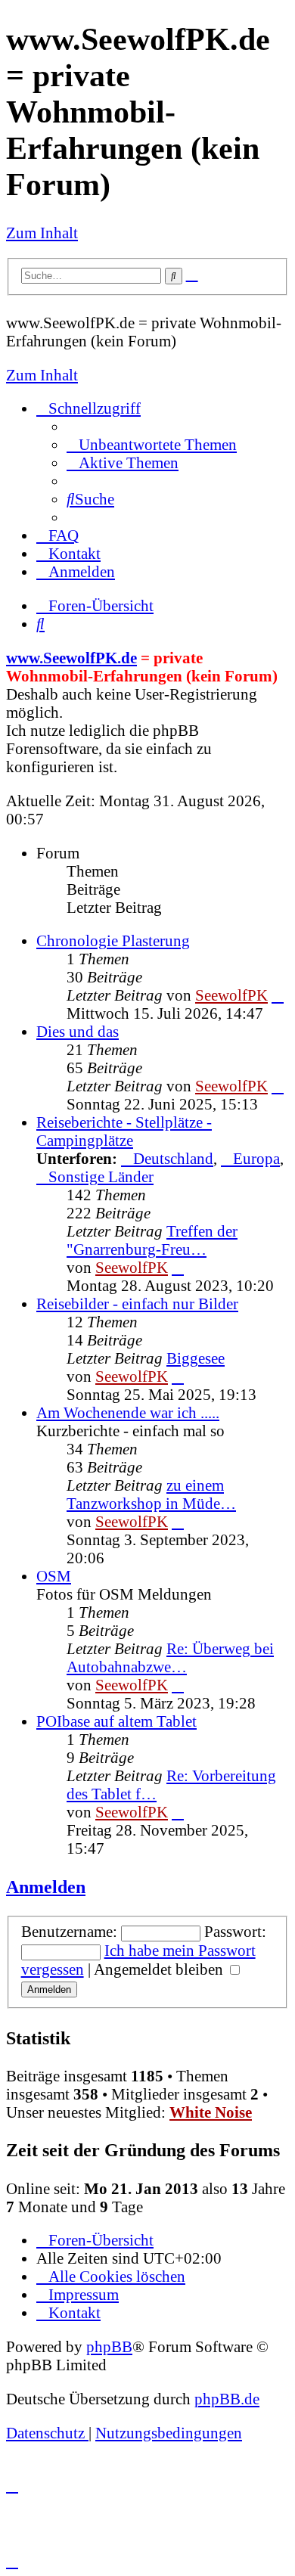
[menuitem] (152, 444)
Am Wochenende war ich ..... (128, 1412)
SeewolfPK (231, 995)
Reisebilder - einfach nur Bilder (137, 1304)
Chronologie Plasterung (113, 940)
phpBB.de (227, 2399)
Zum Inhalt (42, 233)
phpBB (109, 2346)
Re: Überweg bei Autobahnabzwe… (170, 1657)
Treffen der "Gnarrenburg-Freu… (152, 1240)
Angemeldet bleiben (160, 1969)
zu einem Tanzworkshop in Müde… (151, 1494)
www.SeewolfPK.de (71, 658)
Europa (256, 1158)
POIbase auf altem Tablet (116, 1721)
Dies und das (78, 1031)
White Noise (211, 2112)
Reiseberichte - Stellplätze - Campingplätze (124, 1131)
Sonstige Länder (101, 1176)
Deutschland (173, 1158)
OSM (54, 1576)
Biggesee (196, 1358)
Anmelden (46, 1887)
